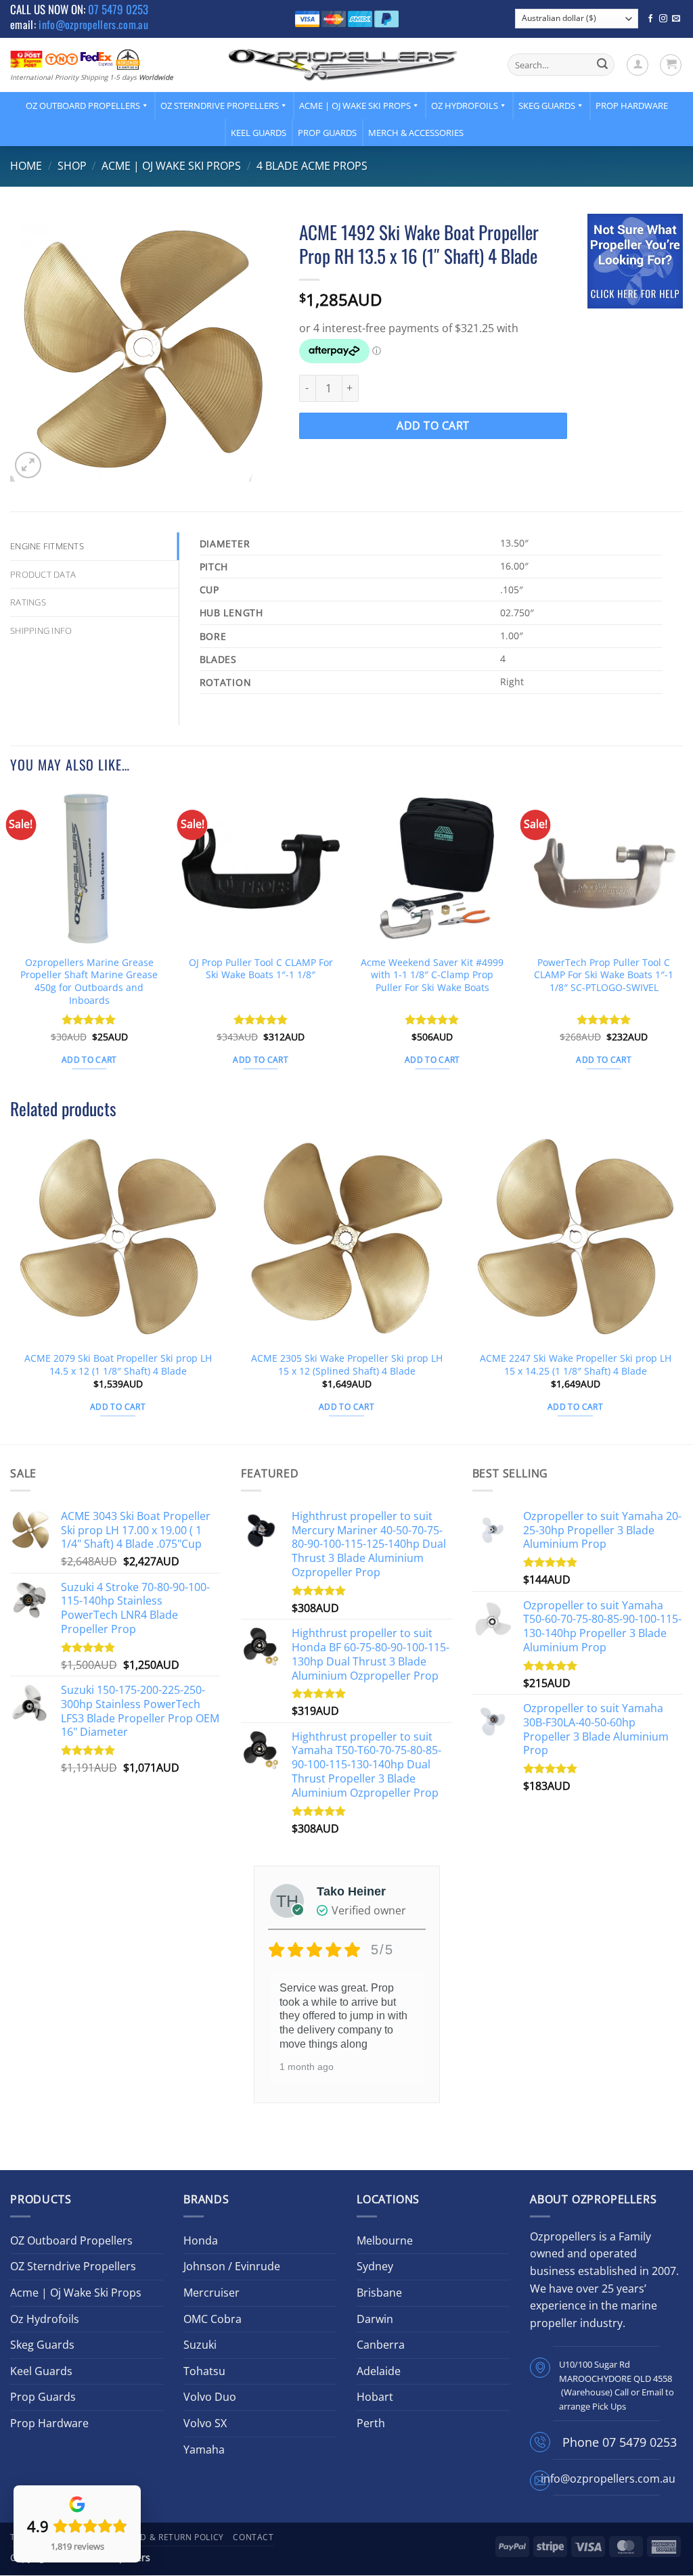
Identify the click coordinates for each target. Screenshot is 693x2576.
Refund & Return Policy (168, 2537)
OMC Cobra (213, 2319)
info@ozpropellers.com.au (93, 24)
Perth (371, 2423)
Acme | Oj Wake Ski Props (355, 106)
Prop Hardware (632, 106)
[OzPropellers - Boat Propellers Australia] (343, 64)
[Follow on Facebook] (650, 19)
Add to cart (433, 425)
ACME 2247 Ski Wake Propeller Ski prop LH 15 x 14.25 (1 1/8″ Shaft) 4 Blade (576, 1365)
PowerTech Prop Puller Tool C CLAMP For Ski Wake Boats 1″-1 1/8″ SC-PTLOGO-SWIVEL (604, 975)
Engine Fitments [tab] (47, 546)
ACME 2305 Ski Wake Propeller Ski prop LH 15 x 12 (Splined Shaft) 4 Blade (347, 1365)
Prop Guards (327, 133)
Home (26, 166)
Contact (253, 2537)
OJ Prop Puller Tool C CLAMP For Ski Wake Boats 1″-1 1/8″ (261, 969)
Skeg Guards (547, 106)
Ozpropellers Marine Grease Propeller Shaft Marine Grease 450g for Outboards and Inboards (89, 982)
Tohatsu (204, 2371)
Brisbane (379, 2293)
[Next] (682, 942)
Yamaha (204, 2449)
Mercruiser (211, 2293)
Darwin (375, 2319)
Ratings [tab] (28, 602)
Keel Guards (259, 133)
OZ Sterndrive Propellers (220, 106)
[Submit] (602, 65)
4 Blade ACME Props (312, 166)
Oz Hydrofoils (465, 106)
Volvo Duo (210, 2397)
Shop (72, 166)
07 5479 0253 (118, 9)
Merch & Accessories (416, 133)
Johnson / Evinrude (232, 2266)
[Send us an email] (676, 19)
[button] (638, 65)
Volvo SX (205, 2423)
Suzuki (200, 2345)
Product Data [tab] (43, 574)
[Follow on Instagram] (663, 19)
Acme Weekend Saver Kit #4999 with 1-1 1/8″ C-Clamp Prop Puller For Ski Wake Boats (432, 975)
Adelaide (379, 2371)
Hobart (375, 2397)
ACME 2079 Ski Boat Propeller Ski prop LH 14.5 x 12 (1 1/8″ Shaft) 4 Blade (118, 1365)
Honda (201, 2240)
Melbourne (385, 2240)
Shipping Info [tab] (41, 630)
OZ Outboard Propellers (83, 106)
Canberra (381, 2345)
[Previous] (11, 942)
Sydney (375, 2266)
